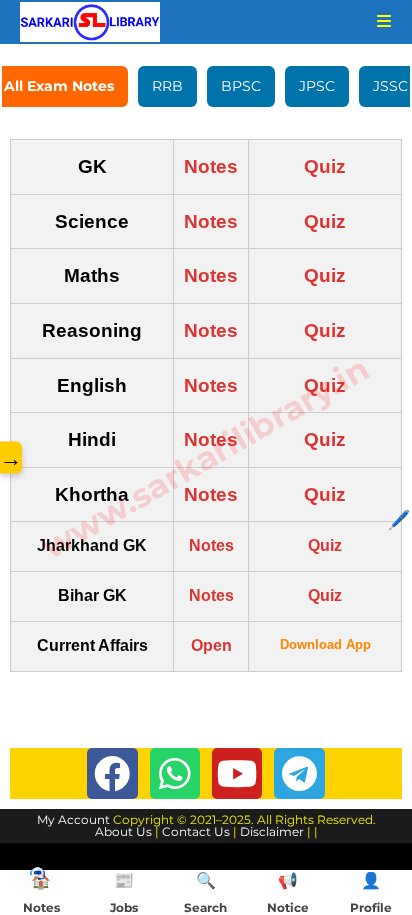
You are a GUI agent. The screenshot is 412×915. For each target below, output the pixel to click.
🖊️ (399, 520)
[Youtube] (237, 773)
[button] (37, 872)
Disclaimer (272, 831)
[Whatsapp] (175, 773)
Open (211, 645)
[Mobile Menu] (377, 21)
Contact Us (196, 831)
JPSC (317, 86)
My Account (73, 819)
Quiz (325, 166)
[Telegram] (299, 773)
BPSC (241, 86)
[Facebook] (112, 773)
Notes (211, 166)
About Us (123, 831)
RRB (167, 86)
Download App (325, 644)
